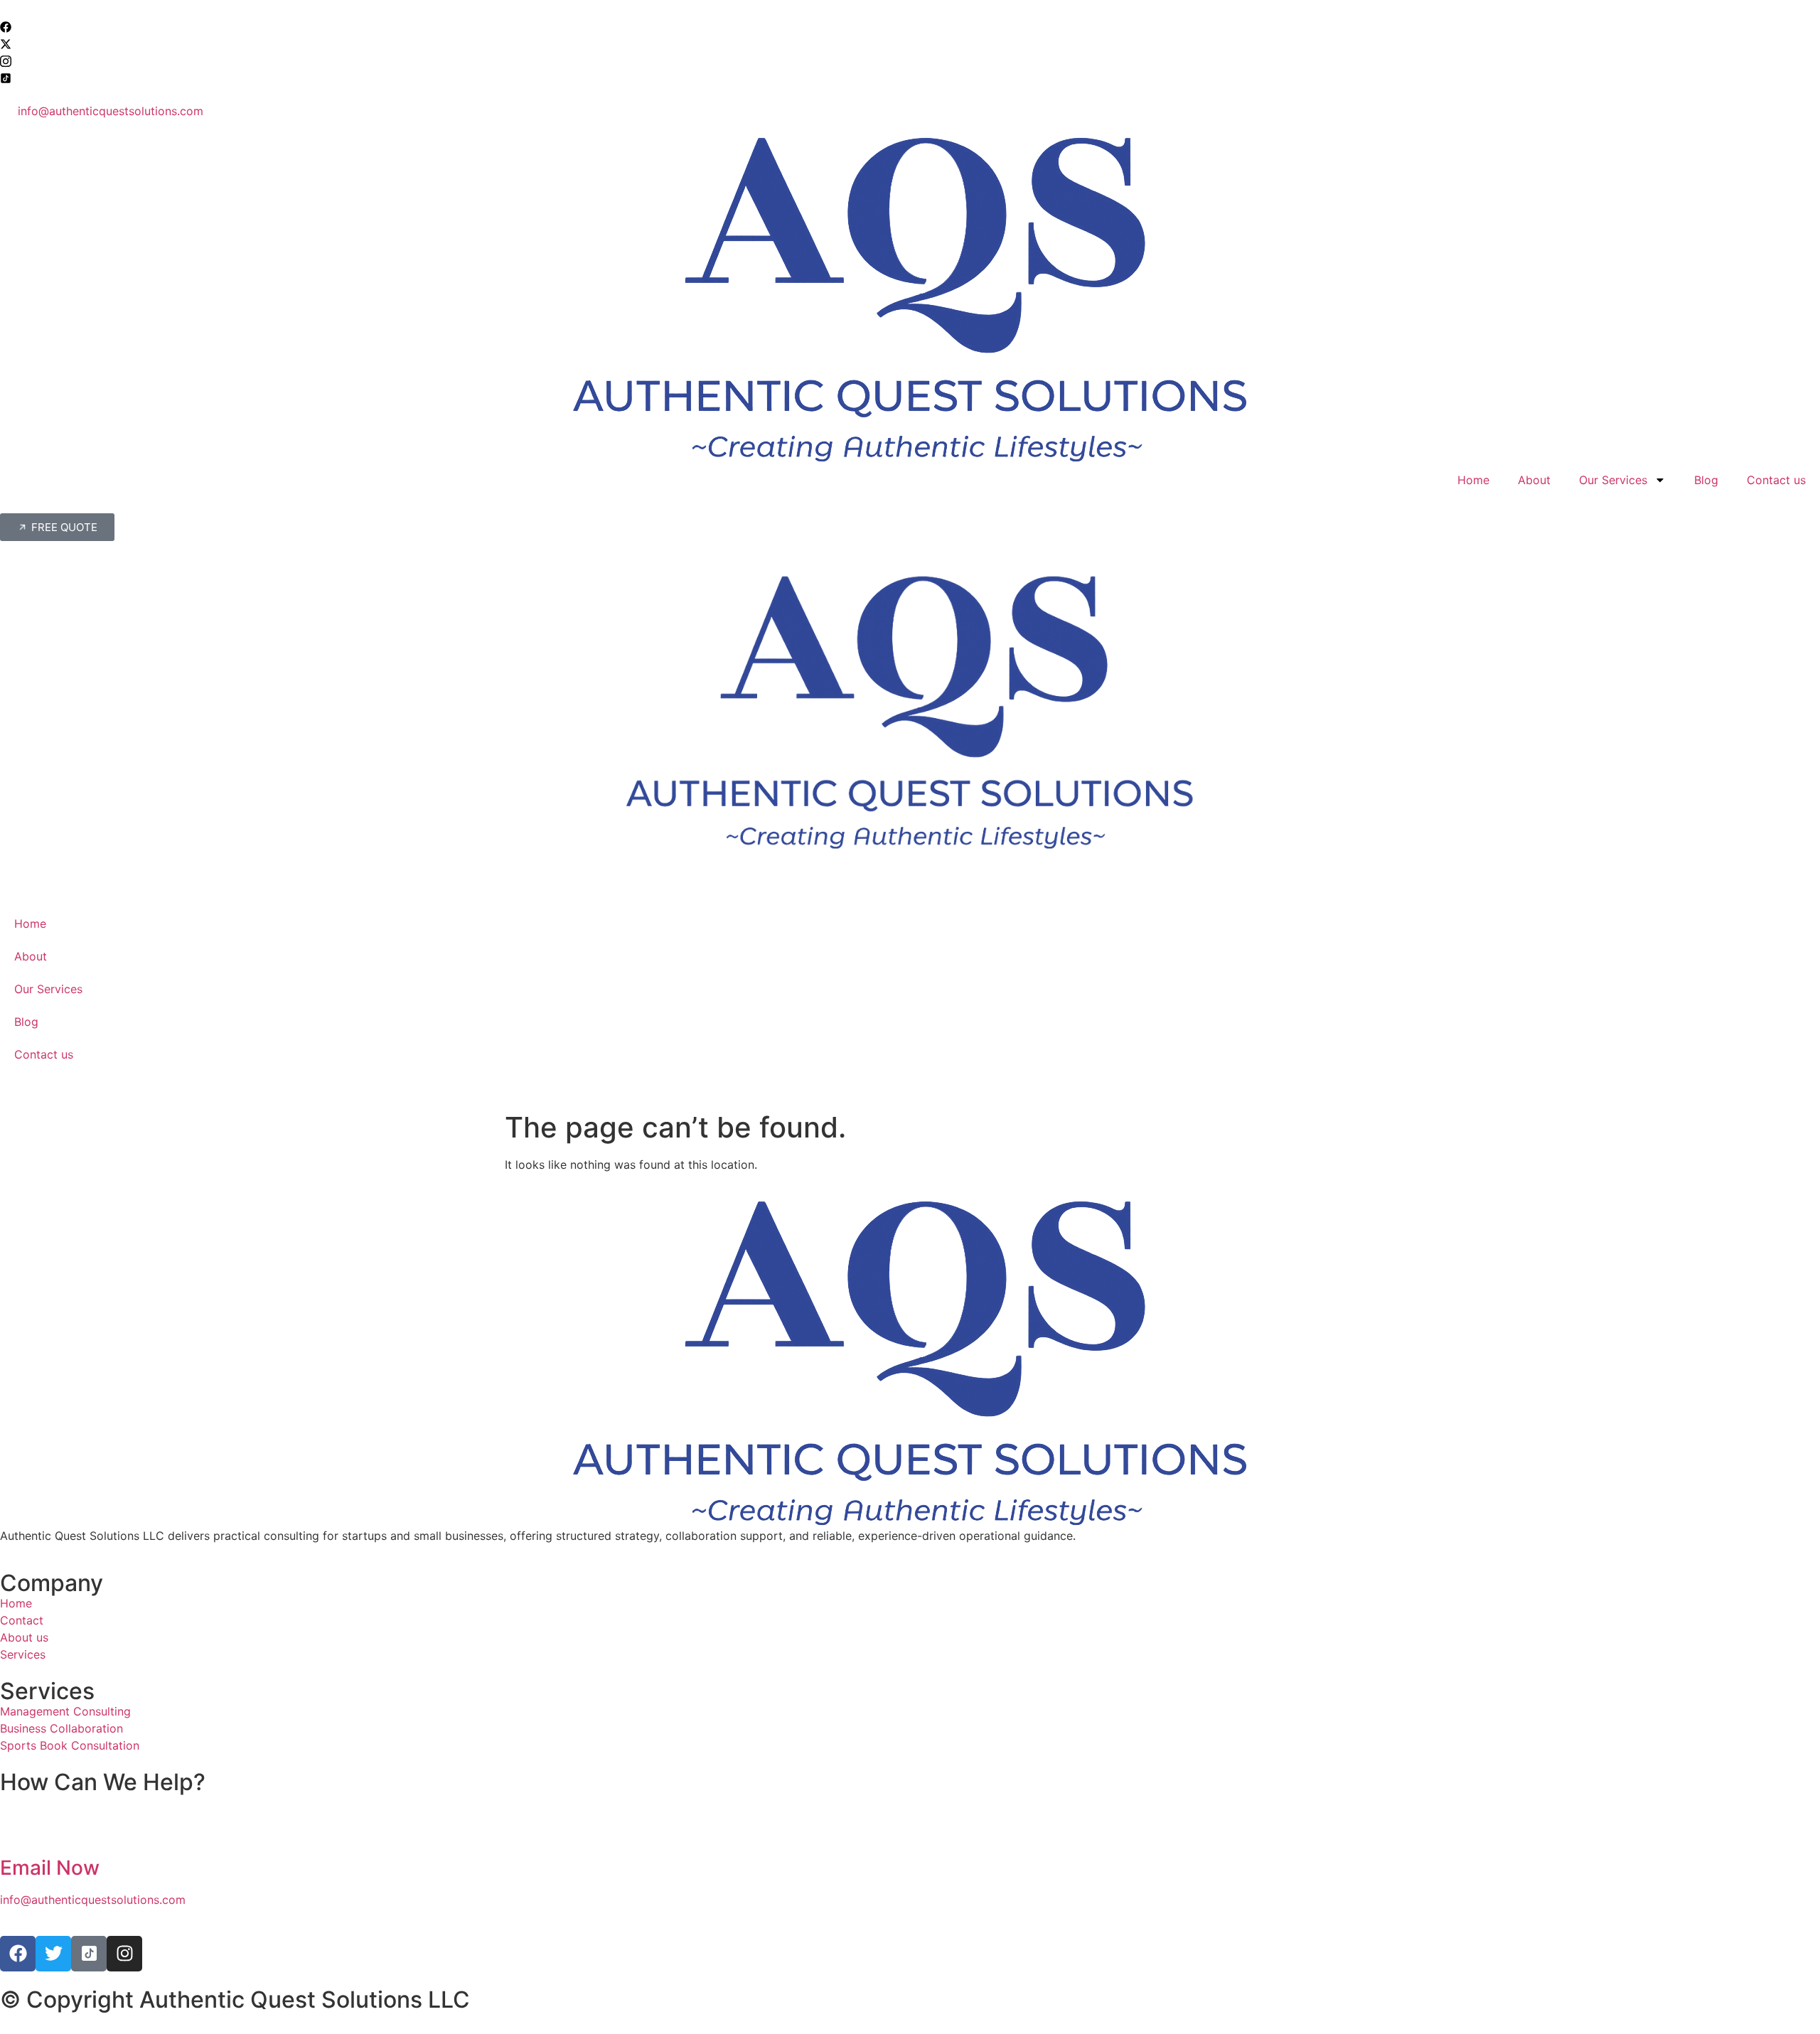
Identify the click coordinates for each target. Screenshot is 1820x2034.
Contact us (1776, 480)
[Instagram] (910, 60)
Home (1473, 480)
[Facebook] (910, 26)
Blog (1706, 480)
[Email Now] (18, 1829)
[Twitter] (910, 43)
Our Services (1613, 480)
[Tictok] (910, 77)
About (1534, 480)
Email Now (50, 1868)
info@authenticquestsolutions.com (93, 1900)
